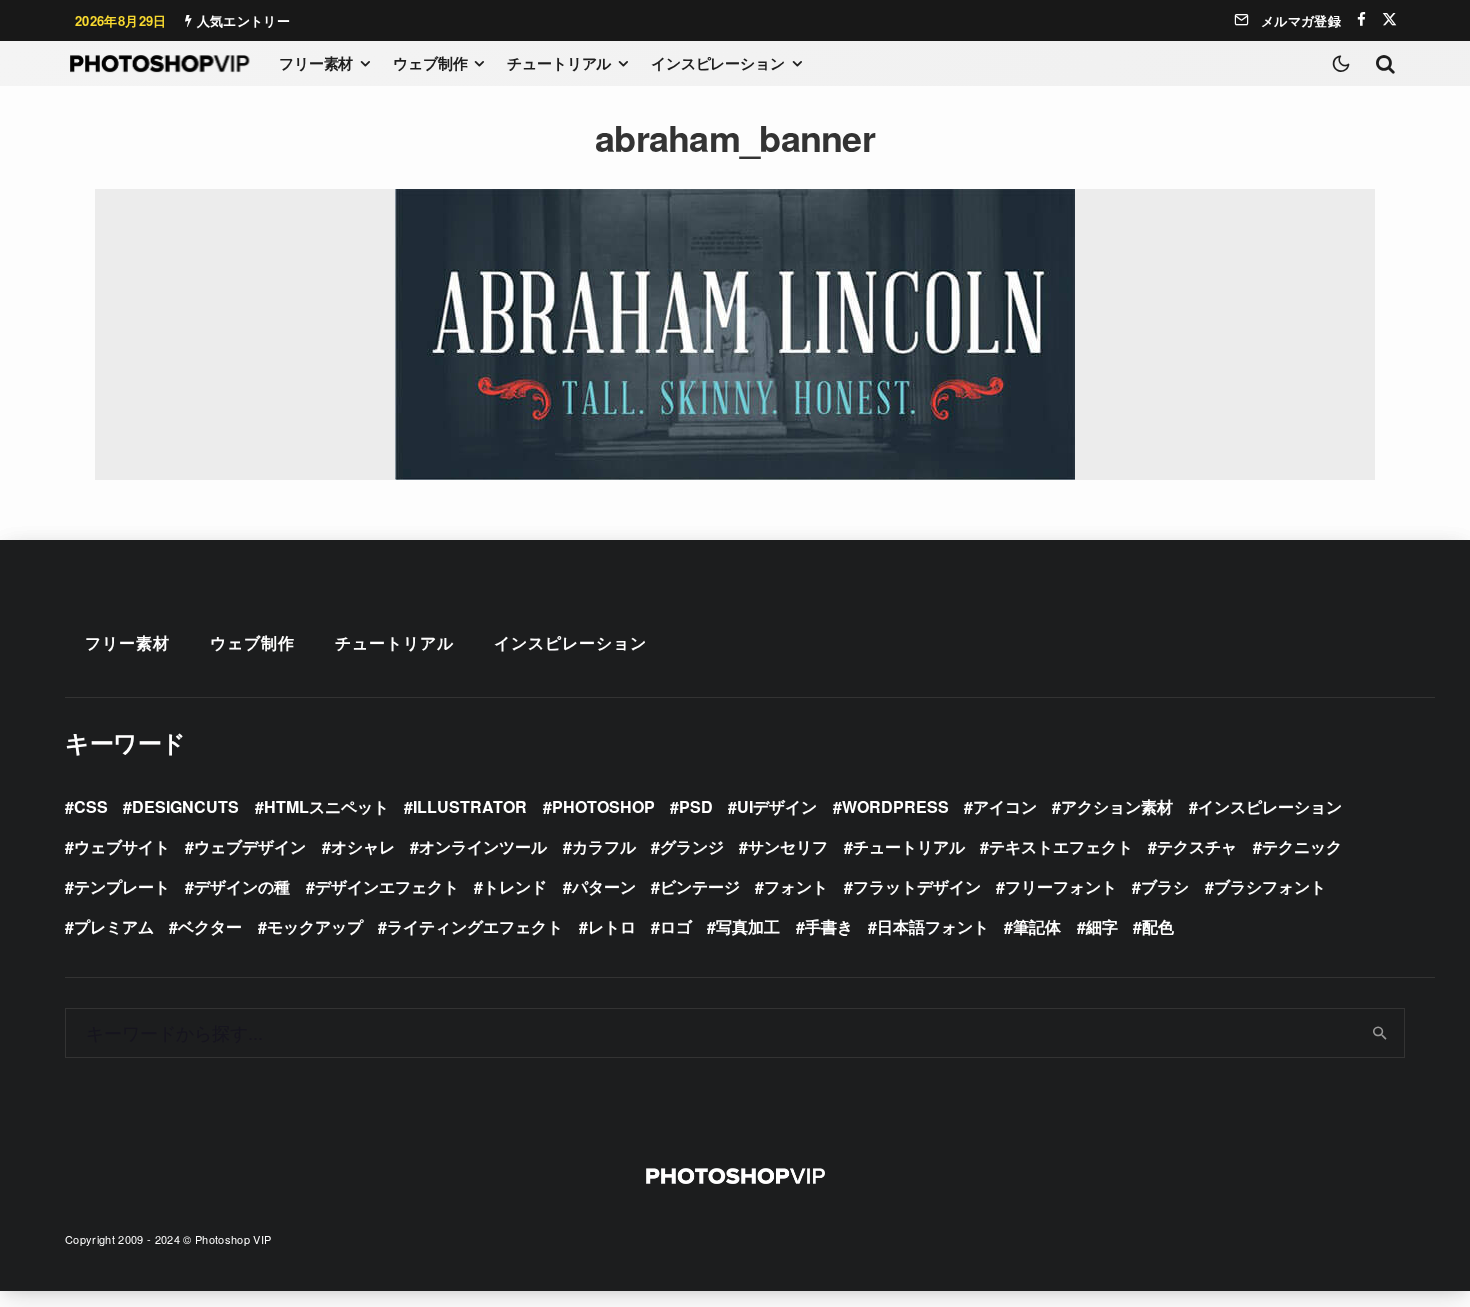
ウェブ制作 (430, 63)
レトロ (612, 926)
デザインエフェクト (387, 886)
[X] (1389, 19)
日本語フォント (933, 926)
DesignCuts (185, 806)
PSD (696, 806)
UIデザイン (777, 806)
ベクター (210, 926)
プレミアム (114, 926)
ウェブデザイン (250, 846)
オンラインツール (483, 846)
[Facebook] (1361, 19)
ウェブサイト (122, 846)
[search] (1380, 1033)
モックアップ (315, 926)
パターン (604, 886)
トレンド (515, 886)
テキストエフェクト (1061, 846)
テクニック (1302, 846)
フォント (796, 886)
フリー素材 (316, 63)
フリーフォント (1061, 886)
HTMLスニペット (326, 806)
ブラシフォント (1270, 886)
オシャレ (363, 846)
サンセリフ (788, 846)
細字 (1102, 926)
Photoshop (603, 806)
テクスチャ (1197, 846)
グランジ (692, 846)
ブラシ (1165, 886)
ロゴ (676, 926)
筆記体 (1037, 926)
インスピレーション (718, 63)
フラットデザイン (917, 886)
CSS (91, 806)
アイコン (1005, 806)
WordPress (895, 806)
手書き (829, 926)
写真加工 (748, 926)
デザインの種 (242, 886)
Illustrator (470, 806)
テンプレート (122, 886)
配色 (1158, 926)
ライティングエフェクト (475, 926)
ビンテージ (700, 886)
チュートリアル (559, 63)
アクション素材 (1117, 806)
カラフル (604, 846)
